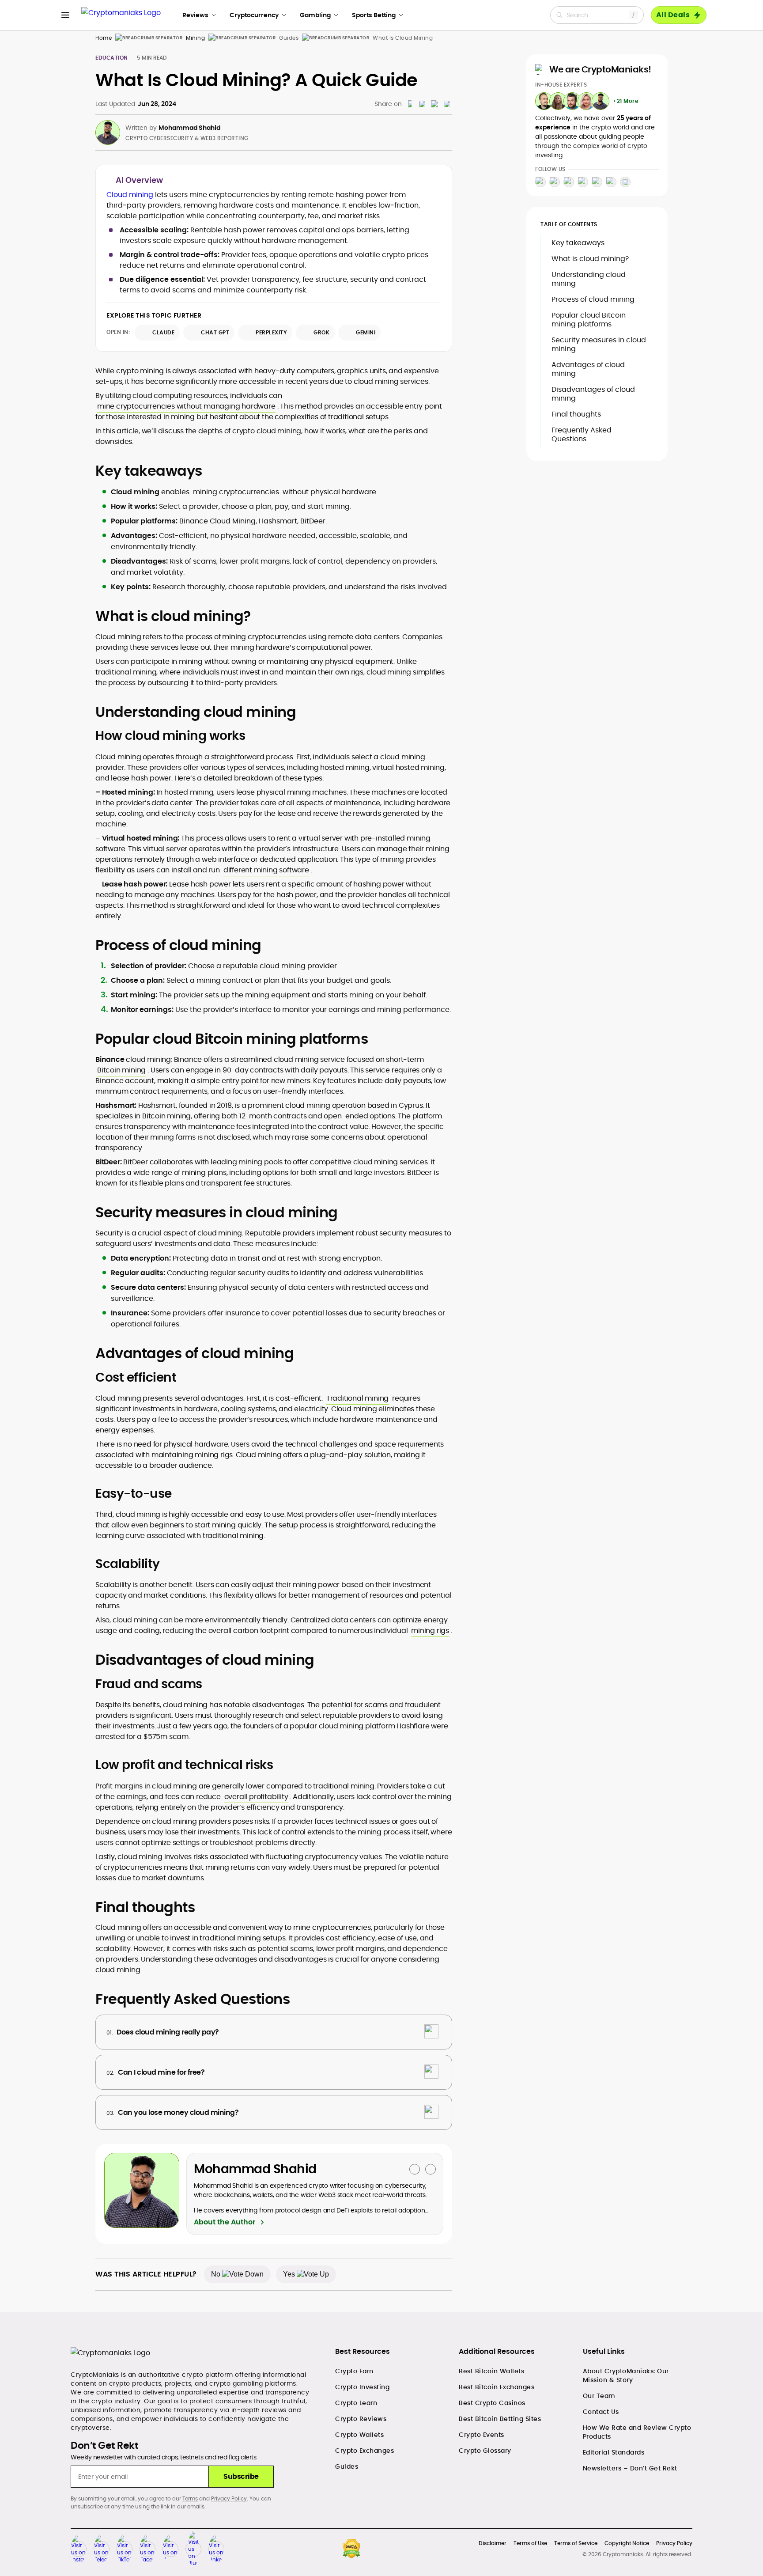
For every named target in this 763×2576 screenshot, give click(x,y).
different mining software (266, 870)
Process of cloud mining (593, 299)
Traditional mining (357, 1398)
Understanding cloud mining (589, 279)
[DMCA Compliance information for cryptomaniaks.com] (351, 2549)
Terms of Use (530, 2543)
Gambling (315, 15)
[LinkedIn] (611, 182)
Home (104, 38)
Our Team (599, 2396)
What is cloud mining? (590, 259)
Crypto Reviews (361, 2419)
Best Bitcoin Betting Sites (500, 2419)
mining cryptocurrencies (236, 492)
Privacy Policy (229, 2498)
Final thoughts (576, 414)
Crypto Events (482, 2435)
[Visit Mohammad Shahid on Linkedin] (431, 2169)
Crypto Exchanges (365, 2451)
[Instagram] (540, 182)
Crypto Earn (354, 2371)
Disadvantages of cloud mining (593, 394)
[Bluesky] (625, 182)
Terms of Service (576, 2543)
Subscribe (241, 2476)
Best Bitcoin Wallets (491, 2371)
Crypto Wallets (359, 2435)
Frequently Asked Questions (582, 434)
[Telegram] (555, 182)
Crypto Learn (356, 2403)
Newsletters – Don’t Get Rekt (630, 2468)
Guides (347, 2466)
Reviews (195, 15)
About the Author (225, 2222)
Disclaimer (493, 2543)
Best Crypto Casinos (492, 2403)
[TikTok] (569, 182)
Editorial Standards (614, 2452)
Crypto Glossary (485, 2451)
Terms (190, 2498)
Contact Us (601, 2412)
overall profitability (256, 1797)
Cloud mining (130, 195)
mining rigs (430, 1631)
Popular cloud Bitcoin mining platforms (589, 320)
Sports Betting (374, 15)
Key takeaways (578, 243)
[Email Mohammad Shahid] (415, 2169)
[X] (597, 182)
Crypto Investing (362, 2387)
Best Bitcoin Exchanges (497, 2387)
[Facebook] (583, 182)
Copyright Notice (627, 2543)
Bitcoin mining (121, 1070)
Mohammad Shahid (189, 128)
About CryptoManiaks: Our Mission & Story (626, 2375)
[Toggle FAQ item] (431, 2032)
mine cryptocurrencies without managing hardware (186, 406)
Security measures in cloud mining (599, 344)
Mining (195, 38)
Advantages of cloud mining (588, 369)
